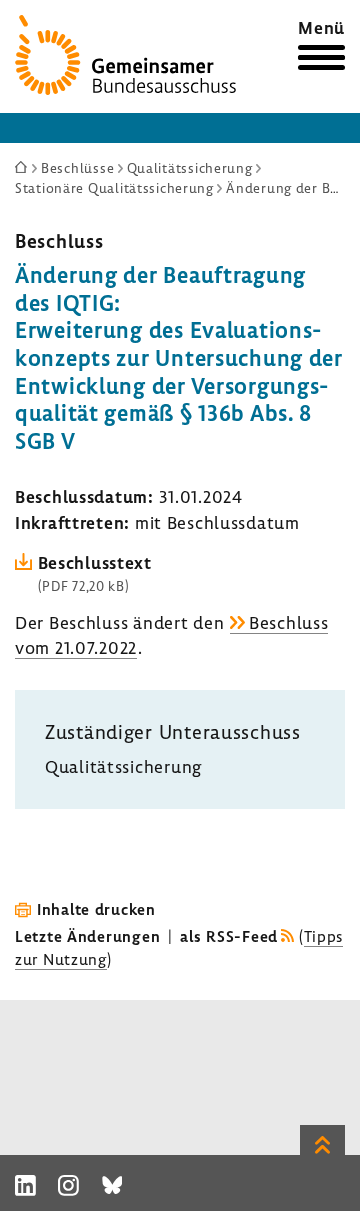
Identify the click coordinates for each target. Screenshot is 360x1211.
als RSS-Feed (229, 936)
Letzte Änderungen (87, 936)
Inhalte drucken (96, 909)
